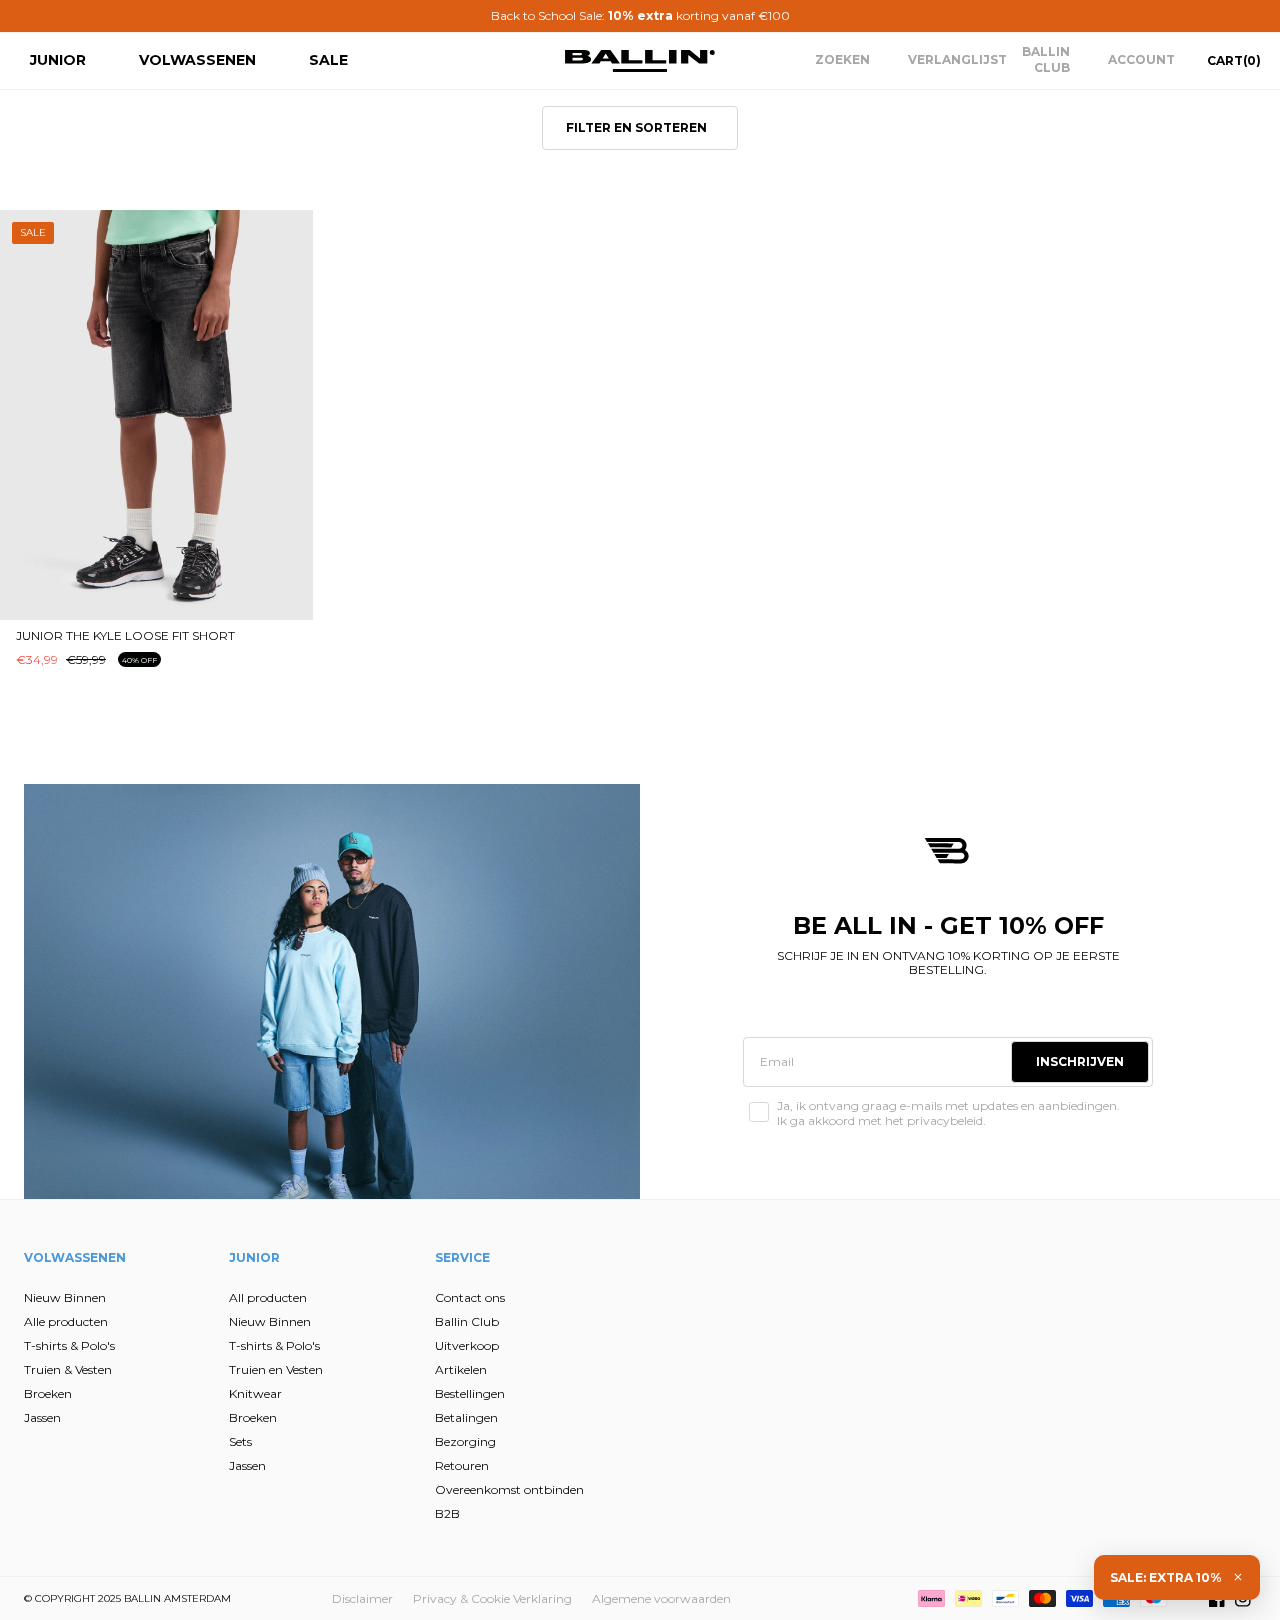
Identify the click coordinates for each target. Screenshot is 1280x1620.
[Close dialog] (1004, 583)
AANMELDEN (445, 918)
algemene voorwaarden (448, 1035)
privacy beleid (547, 1019)
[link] (449, 598)
